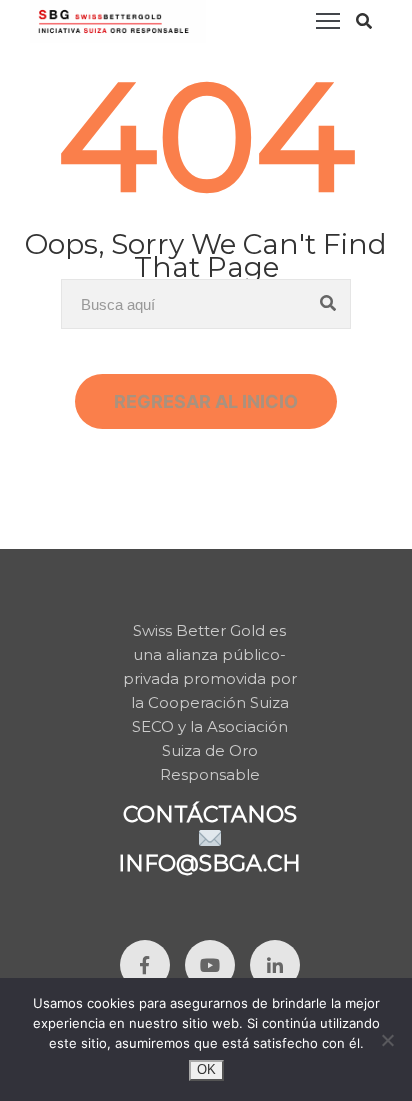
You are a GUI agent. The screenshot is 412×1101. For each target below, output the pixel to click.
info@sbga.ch (209, 863)
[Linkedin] (275, 965)
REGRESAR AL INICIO (206, 401)
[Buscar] (328, 304)
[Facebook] (145, 965)
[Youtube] (210, 965)
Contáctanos (210, 814)
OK (206, 1069)
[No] (387, 1040)
